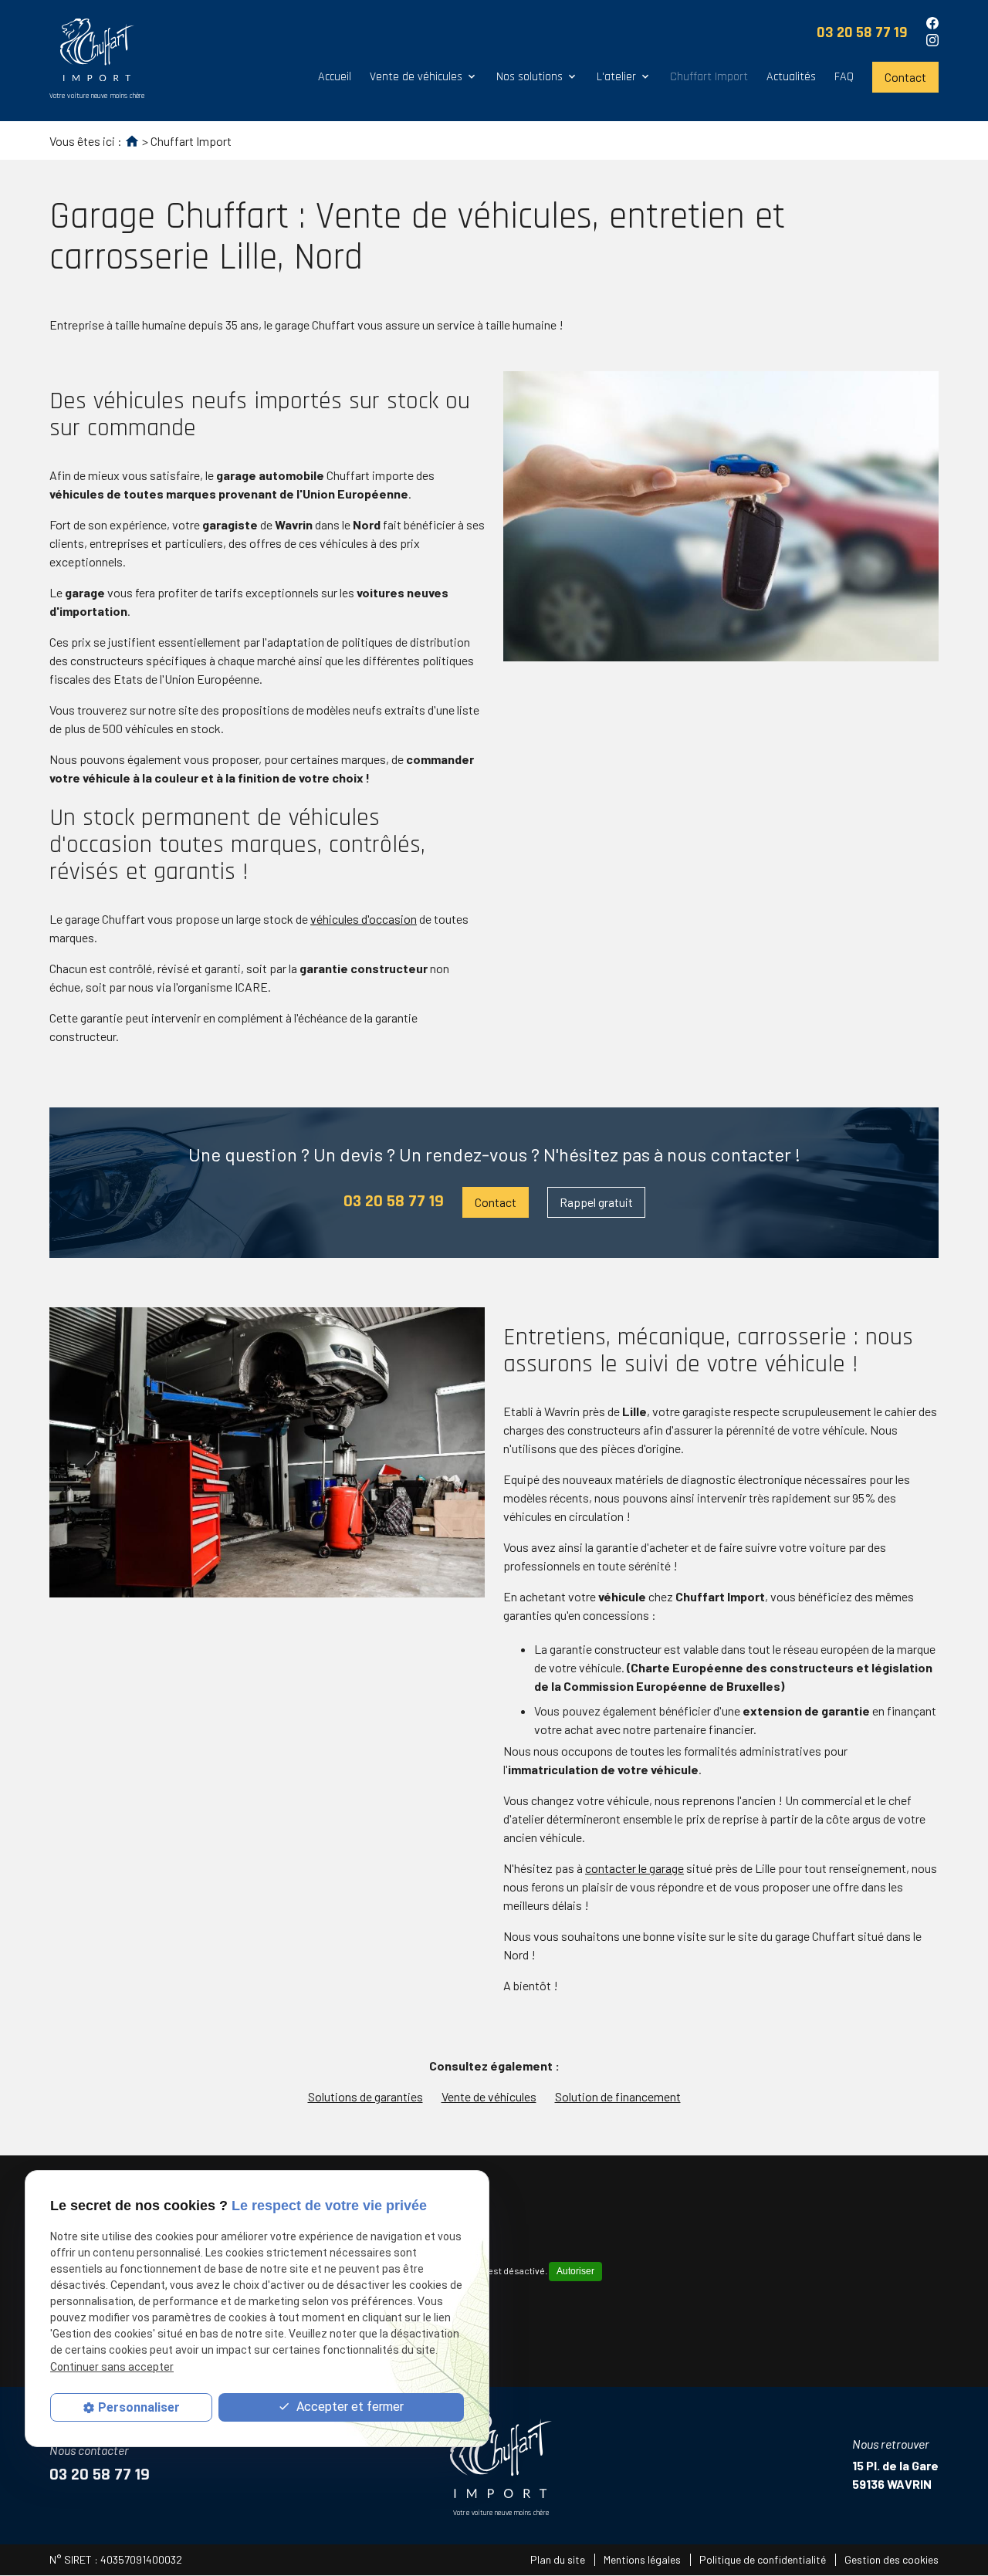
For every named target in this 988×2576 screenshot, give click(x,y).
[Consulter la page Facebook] (932, 23)
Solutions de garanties (365, 2096)
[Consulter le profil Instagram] (932, 40)
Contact (905, 77)
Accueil (335, 77)
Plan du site (558, 2559)
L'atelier (616, 77)
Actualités (791, 77)
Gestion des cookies (892, 2559)
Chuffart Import (709, 77)
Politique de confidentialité (763, 2559)
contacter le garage (634, 1868)
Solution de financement (618, 2096)
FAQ (844, 77)
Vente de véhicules (416, 77)
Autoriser (575, 2271)
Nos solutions (530, 77)
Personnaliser (139, 2407)
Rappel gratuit (596, 1202)
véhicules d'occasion (364, 919)
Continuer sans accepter (112, 2367)
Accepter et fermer (349, 2407)
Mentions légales (642, 2559)
